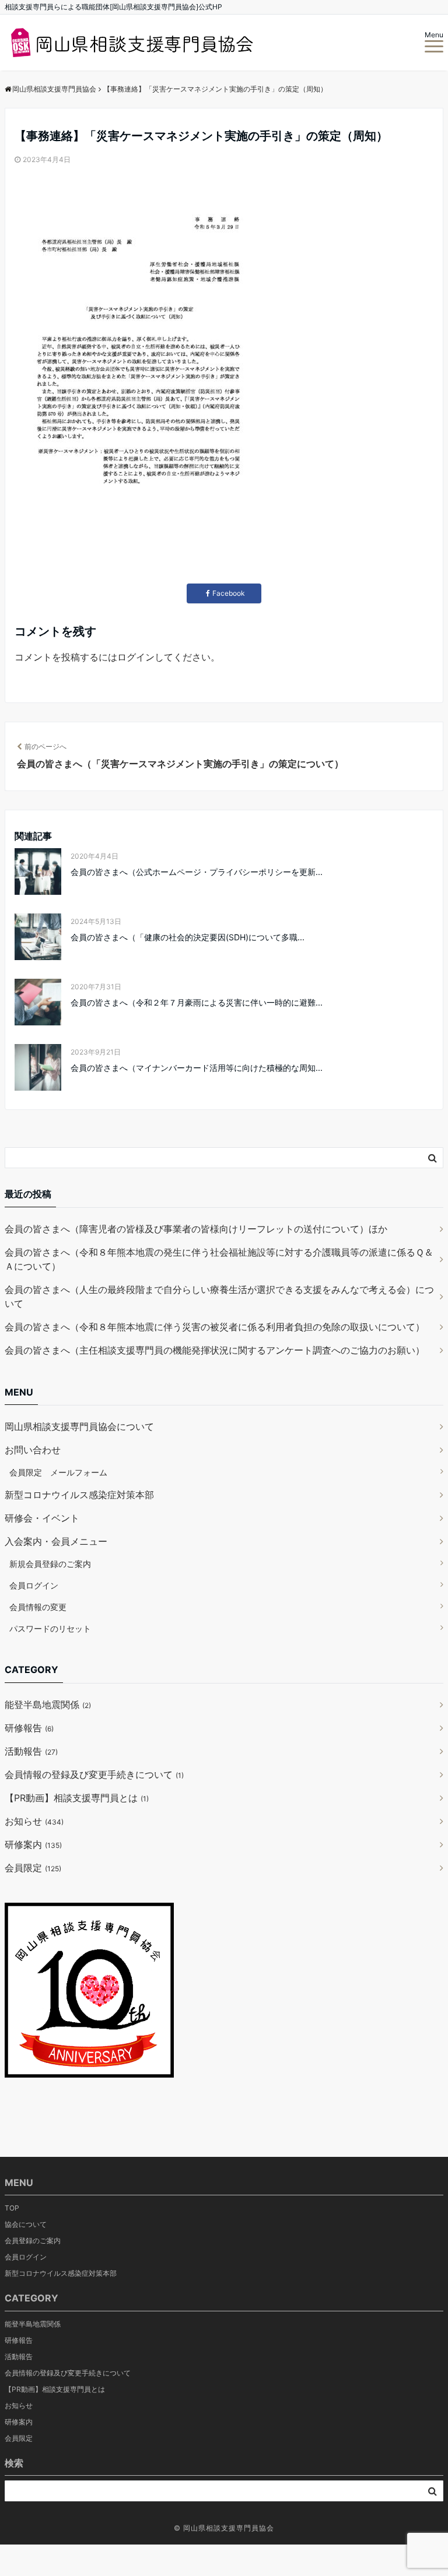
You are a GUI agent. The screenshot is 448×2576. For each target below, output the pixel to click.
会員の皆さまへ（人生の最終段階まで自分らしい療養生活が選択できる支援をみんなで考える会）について (219, 1296)
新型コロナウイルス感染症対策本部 (79, 1495)
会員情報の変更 (38, 1607)
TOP (12, 2208)
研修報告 (29, 1728)
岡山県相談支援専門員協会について (79, 1426)
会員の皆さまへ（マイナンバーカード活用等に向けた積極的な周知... (197, 1068)
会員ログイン (34, 1585)
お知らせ (34, 1821)
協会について (26, 2224)
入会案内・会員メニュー (56, 1541)
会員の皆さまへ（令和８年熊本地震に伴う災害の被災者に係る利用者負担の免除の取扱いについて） (215, 1327)
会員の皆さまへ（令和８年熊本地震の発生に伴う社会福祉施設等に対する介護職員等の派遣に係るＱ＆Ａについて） (219, 1259)
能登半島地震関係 (48, 1705)
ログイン (136, 657)
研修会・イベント (42, 1518)
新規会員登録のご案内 (50, 1564)
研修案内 (33, 1844)
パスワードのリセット (50, 1628)
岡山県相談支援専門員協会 (229, 2528)
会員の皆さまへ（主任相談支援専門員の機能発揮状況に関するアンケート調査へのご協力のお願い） (215, 1350)
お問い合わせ (33, 1450)
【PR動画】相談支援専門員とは (77, 1798)
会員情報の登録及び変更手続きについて (94, 1774)
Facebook (229, 593)
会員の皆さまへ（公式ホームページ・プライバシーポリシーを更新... (197, 872)
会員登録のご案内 (33, 2241)
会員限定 (33, 1868)
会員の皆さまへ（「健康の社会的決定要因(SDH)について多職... (188, 937)
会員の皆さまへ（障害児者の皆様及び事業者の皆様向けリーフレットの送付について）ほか (196, 1229)
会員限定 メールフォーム (58, 1472)
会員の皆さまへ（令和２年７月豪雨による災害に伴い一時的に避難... (197, 1002)
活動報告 (31, 1751)
